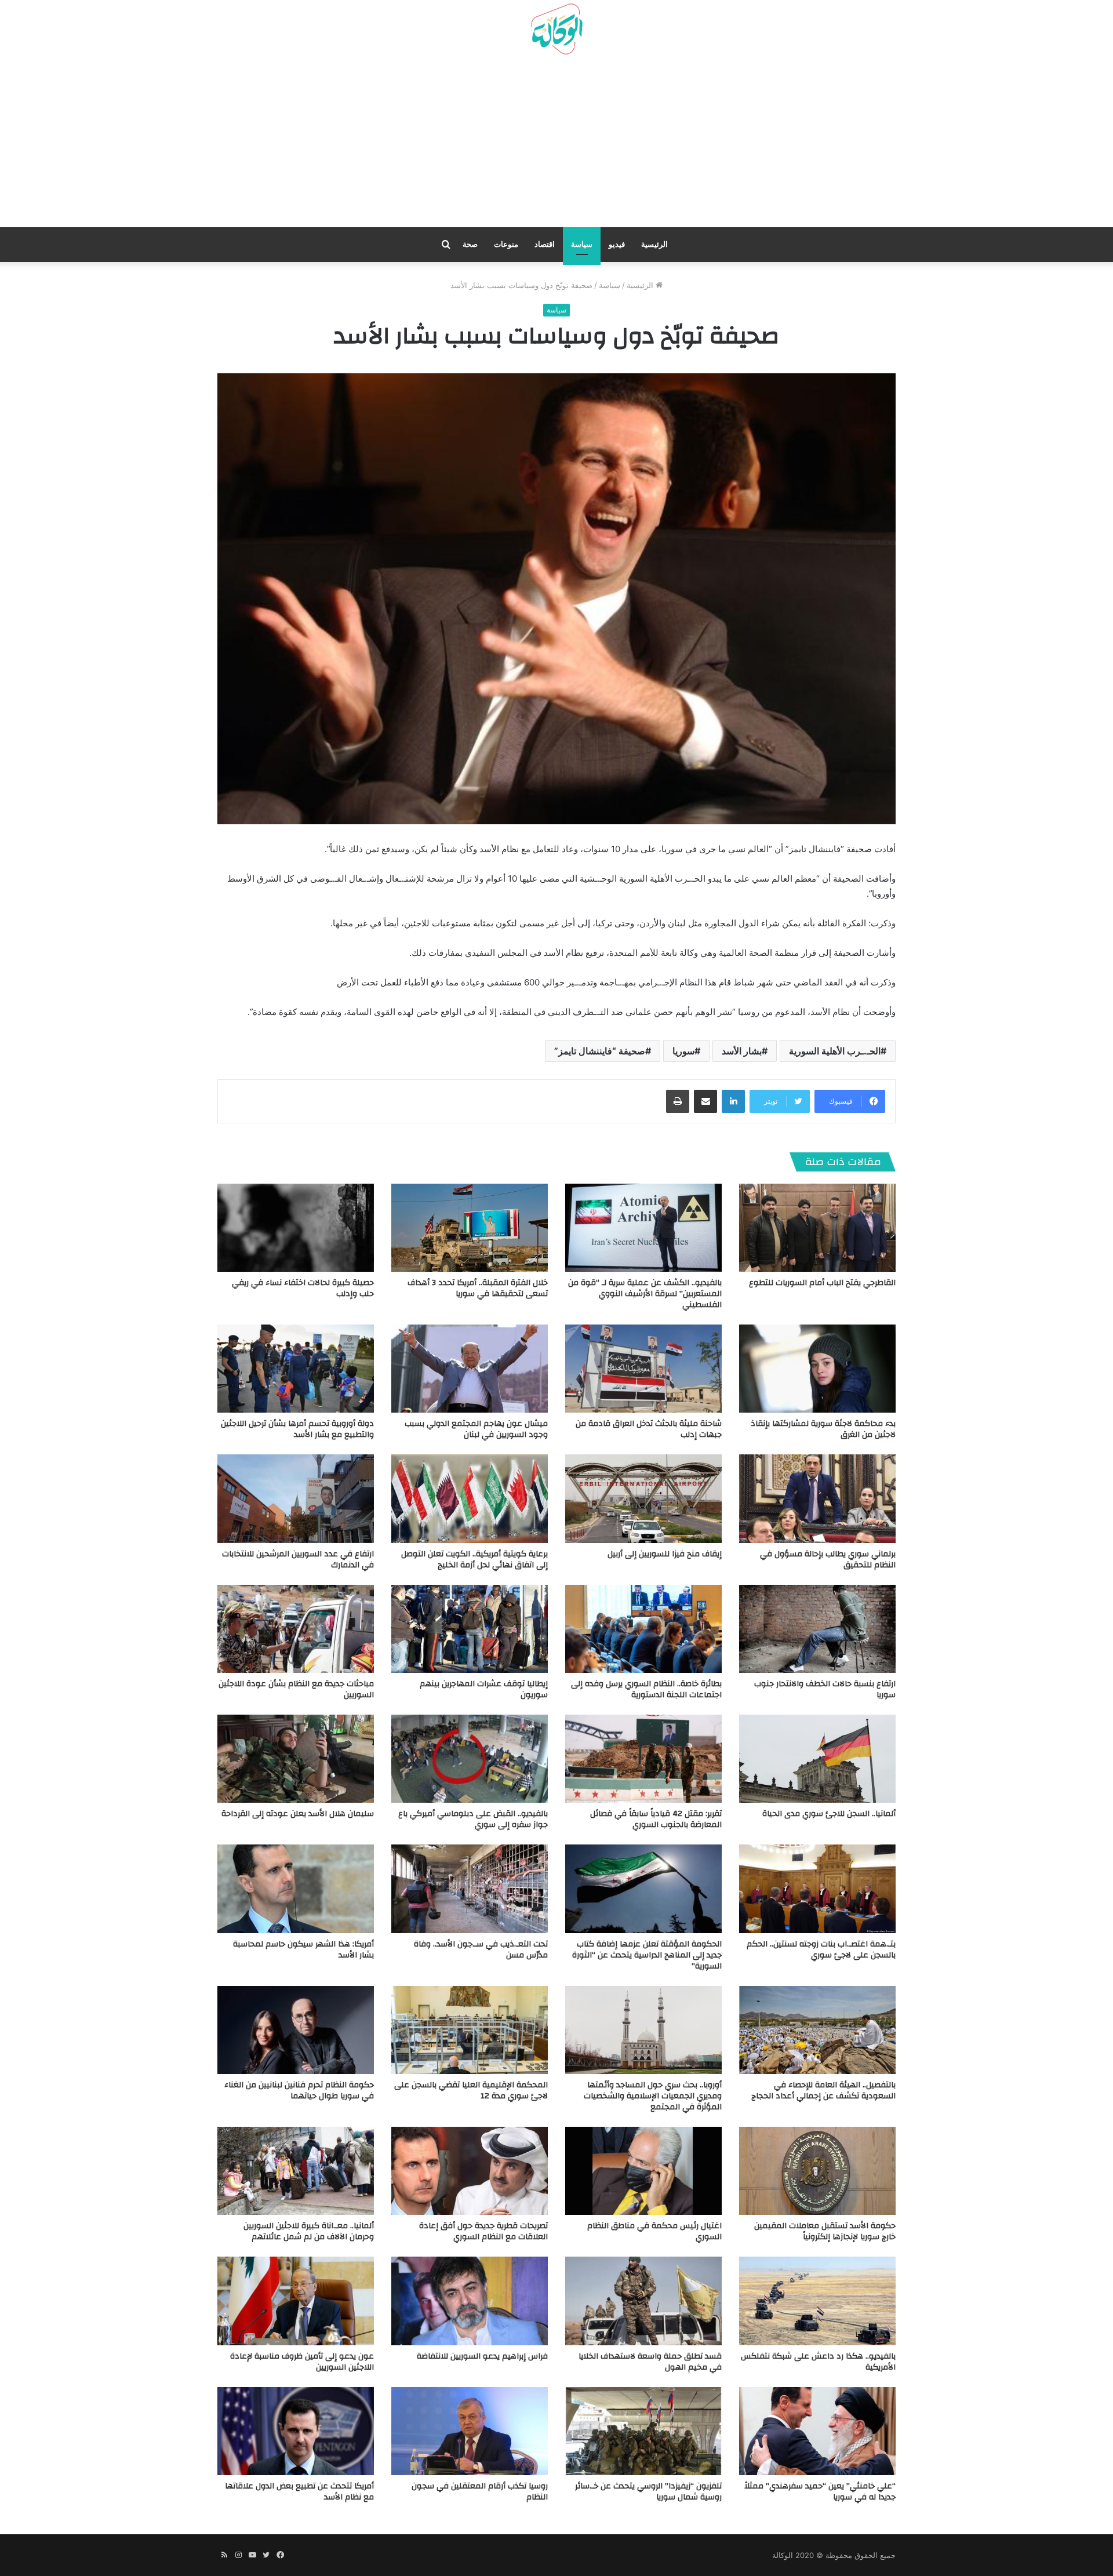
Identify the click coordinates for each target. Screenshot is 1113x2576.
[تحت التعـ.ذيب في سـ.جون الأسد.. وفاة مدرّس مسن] (470, 1889)
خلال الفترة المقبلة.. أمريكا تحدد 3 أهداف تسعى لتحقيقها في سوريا (478, 1288)
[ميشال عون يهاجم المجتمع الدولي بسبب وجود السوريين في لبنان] (470, 1369)
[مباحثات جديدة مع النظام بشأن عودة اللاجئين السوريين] (296, 1629)
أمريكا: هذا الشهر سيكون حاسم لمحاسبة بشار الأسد (303, 1950)
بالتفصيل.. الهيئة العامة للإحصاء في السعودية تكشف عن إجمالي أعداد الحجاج (823, 2091)
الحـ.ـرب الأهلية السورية (835, 1051)
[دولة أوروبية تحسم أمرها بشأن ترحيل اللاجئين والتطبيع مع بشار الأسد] (296, 1369)
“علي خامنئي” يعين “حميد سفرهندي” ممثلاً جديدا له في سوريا (820, 2492)
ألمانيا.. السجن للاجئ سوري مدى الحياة (829, 1814)
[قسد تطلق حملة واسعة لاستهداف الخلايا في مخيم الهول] (643, 2301)
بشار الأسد (742, 1051)
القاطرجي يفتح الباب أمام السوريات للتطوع (822, 1283)
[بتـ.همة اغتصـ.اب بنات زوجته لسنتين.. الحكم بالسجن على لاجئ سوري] (817, 1889)
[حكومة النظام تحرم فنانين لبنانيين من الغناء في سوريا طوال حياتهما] (296, 2030)
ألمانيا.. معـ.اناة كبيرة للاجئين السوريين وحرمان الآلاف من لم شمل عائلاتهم (309, 2231)
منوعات (506, 244)
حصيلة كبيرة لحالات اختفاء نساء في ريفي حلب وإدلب (303, 1288)
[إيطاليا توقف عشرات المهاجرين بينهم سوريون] (470, 1629)
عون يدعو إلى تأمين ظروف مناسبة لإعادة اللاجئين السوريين (302, 2362)
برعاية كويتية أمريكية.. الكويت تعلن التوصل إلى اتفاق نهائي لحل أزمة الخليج (474, 1560)
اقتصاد (545, 244)
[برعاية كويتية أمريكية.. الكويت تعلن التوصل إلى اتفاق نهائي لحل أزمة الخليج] (470, 1498)
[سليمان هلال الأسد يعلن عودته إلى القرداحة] (296, 1759)
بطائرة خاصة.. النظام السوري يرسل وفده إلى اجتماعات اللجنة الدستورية (646, 1689)
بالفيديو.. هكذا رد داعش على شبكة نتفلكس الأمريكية (818, 2362)
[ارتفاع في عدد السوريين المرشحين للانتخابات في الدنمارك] (296, 1498)
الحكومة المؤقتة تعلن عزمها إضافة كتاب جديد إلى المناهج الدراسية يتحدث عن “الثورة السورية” (647, 1955)
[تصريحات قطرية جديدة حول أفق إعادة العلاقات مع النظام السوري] (470, 2171)
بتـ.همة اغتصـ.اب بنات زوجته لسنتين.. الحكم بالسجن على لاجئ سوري (821, 1950)
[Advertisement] (556, 145)
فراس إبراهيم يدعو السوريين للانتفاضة (482, 2356)
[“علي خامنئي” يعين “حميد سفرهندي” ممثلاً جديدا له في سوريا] (817, 2431)
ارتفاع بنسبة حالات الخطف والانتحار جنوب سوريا (825, 1689)
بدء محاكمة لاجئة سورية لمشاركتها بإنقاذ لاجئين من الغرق (823, 1429)
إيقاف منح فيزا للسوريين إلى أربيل (665, 1554)
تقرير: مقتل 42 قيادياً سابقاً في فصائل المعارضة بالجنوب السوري (656, 1819)
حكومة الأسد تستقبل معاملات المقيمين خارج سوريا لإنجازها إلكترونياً (825, 2231)
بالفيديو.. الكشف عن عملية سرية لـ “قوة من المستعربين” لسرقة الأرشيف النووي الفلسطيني (645, 1294)
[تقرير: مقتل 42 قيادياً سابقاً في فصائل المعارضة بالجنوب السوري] (643, 1759)
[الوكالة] (556, 30)
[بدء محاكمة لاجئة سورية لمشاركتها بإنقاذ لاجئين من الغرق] (817, 1369)
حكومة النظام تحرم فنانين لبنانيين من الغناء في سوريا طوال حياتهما (299, 2091)
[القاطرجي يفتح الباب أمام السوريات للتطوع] (817, 1228)
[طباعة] (678, 1101)
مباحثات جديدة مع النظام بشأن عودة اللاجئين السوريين (296, 1689)
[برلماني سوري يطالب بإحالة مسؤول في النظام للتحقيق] (817, 1498)
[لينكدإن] (733, 1101)
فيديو (617, 244)
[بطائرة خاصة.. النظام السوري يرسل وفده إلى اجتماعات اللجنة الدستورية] (643, 1629)
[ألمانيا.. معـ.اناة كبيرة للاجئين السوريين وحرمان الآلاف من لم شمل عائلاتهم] (296, 2171)
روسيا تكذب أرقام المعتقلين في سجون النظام (480, 2492)
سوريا (683, 1051)
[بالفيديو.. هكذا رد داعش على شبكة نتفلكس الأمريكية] (817, 2301)
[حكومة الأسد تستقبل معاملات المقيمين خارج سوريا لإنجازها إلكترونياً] (817, 2171)
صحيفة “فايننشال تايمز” (600, 1051)
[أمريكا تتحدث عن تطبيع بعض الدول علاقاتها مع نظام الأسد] (296, 2431)
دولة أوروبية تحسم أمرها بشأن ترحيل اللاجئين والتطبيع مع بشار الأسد (297, 1429)
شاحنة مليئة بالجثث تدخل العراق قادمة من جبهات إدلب (649, 1429)
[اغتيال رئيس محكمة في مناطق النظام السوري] (643, 2171)
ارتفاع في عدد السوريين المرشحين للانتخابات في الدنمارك (298, 1560)
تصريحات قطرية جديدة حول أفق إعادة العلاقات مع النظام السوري (483, 2231)
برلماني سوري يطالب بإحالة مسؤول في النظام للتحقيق (828, 1560)
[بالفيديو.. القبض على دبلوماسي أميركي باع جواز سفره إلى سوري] (470, 1759)
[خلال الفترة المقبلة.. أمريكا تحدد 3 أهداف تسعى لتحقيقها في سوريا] (470, 1228)
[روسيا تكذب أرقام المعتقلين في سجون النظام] (470, 2431)
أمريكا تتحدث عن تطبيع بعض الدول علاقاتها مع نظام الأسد (299, 2492)
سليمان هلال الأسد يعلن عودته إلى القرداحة (298, 1814)
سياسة (582, 244)
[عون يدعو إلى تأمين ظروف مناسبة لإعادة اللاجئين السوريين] (296, 2301)
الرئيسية (654, 244)
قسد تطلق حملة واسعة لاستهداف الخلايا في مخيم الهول (650, 2362)
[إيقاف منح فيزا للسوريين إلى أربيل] (643, 1498)
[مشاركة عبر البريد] (705, 1101)
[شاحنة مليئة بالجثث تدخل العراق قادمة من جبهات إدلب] (643, 1369)
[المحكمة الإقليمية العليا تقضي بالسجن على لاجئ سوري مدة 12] (470, 2030)
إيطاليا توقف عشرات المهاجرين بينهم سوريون (484, 1689)
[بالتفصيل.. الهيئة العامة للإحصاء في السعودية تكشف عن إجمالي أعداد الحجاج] (817, 2030)
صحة (470, 244)
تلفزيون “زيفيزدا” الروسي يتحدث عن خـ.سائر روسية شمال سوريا (648, 2492)
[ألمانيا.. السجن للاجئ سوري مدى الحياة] (817, 1759)
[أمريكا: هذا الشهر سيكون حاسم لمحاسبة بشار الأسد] (296, 1889)
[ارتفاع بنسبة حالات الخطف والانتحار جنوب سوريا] (817, 1629)
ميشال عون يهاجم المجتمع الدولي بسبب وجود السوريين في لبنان (476, 1429)
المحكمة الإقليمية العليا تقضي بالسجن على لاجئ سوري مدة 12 (471, 2091)
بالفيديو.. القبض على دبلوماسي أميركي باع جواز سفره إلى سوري (473, 1819)
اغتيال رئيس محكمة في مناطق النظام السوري (654, 2231)
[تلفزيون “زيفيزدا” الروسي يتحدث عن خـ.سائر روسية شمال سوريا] (643, 2431)
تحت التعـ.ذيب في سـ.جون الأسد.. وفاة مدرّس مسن (481, 1950)
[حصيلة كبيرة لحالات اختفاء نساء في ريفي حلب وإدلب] (296, 1228)
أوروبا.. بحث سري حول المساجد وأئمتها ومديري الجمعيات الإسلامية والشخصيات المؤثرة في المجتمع (653, 2096)
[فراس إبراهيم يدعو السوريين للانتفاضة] (470, 2301)
